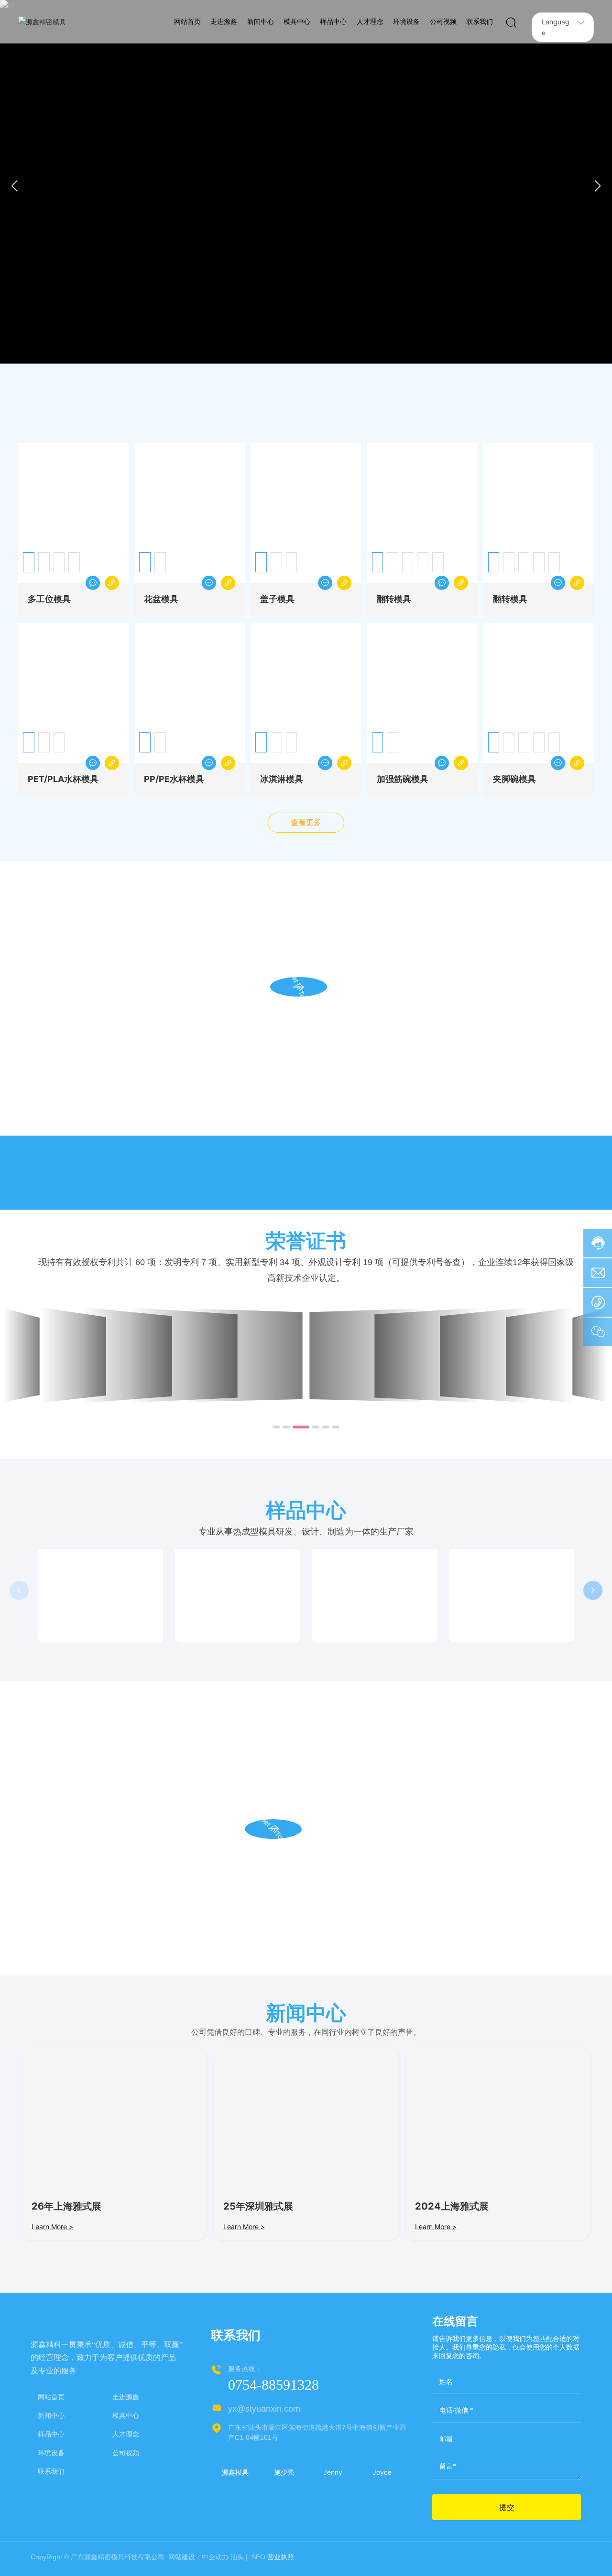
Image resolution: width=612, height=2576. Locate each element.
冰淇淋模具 (282, 782)
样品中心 (51, 2484)
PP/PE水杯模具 (174, 782)
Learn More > (52, 2230)
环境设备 (51, 2502)
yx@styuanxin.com (264, 2412)
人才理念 (126, 2484)
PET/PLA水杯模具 (63, 782)
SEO (257, 2568)
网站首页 (51, 2446)
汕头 (237, 2568)
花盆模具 (161, 602)
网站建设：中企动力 (197, 2568)
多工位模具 (49, 602)
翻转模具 (394, 602)
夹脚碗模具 (514, 782)
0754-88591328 (273, 2388)
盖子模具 (277, 602)
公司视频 (126, 2502)
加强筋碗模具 (403, 782)
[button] (291, 357)
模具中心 (126, 2465)
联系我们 (51, 2521)
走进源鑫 (126, 2446)
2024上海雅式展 (452, 2210)
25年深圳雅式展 (258, 2210)
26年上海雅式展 (66, 2210)
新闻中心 (51, 2465)
